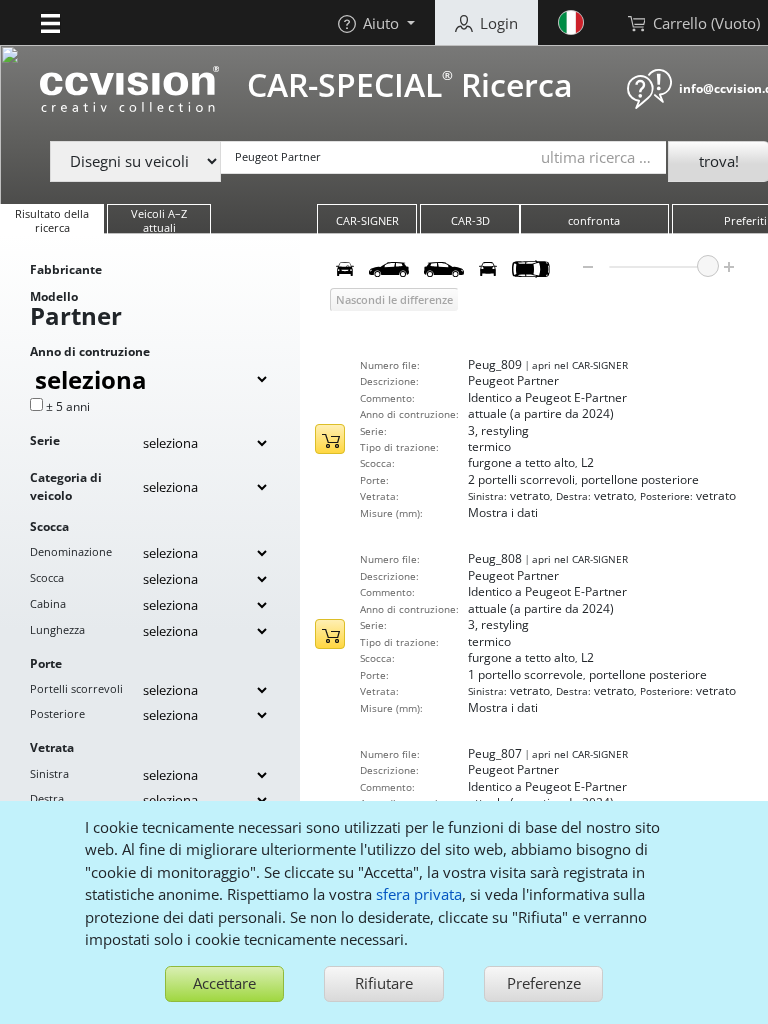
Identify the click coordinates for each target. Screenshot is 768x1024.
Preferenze (544, 983)
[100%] (708, 266)
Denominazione (71, 551)
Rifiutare (384, 983)
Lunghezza (57, 629)
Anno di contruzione (90, 351)
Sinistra (49, 773)
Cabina (48, 603)
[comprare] (330, 439)
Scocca (47, 577)
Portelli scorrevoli (76, 688)
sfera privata (419, 894)
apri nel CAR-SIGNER (580, 365)
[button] (50, 22)
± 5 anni (68, 406)
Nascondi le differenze (394, 299)
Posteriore (57, 713)
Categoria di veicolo (66, 486)
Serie (45, 440)
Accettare (224, 983)
